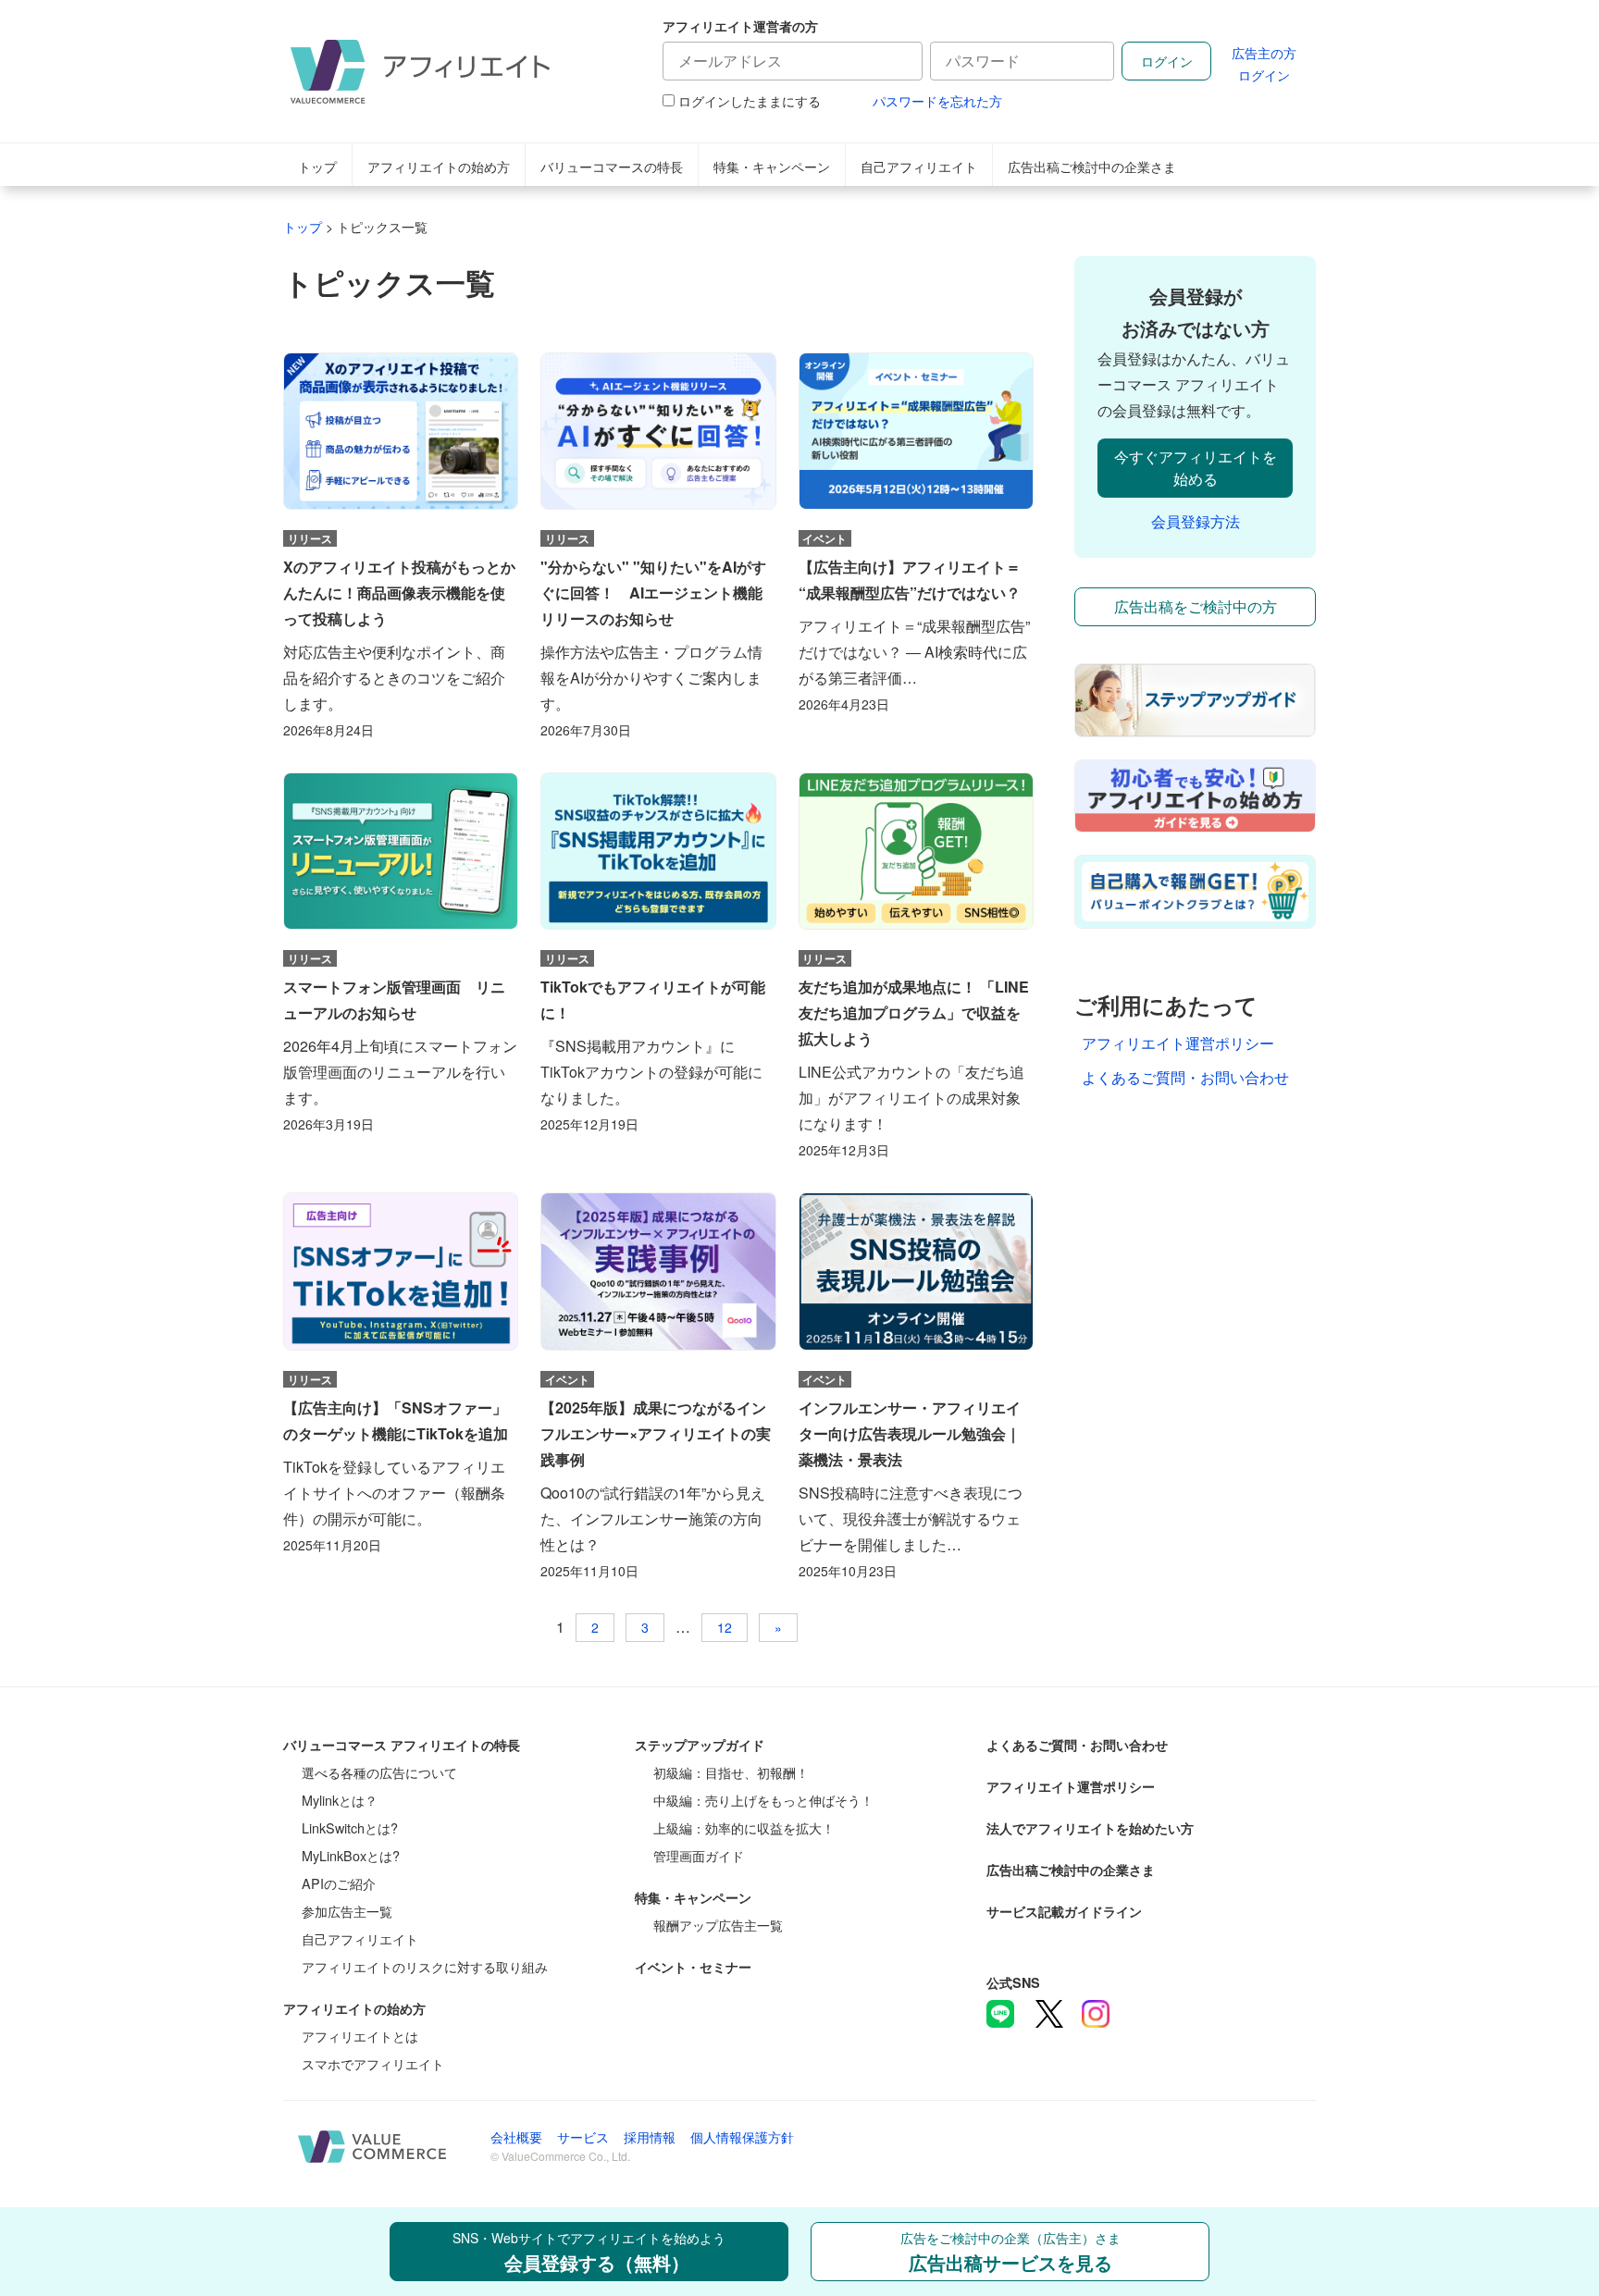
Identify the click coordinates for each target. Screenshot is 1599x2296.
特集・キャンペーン (772, 166)
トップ (317, 166)
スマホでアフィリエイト (373, 2063)
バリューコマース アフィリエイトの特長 (402, 1745)
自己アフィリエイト (919, 166)
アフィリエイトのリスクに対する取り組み (425, 1966)
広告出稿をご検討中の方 (1196, 606)
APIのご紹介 (339, 1883)
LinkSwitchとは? (350, 1827)
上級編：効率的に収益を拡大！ (744, 1827)
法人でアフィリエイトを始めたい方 (1090, 1828)
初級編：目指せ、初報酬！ (731, 1772)
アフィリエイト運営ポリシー (1178, 1043)
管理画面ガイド (699, 1855)
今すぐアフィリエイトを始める (1196, 468)
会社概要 (516, 2136)
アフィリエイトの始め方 (439, 166)
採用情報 (650, 2136)
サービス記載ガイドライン (1064, 1911)
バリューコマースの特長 (612, 166)
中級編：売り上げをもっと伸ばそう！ (763, 1800)
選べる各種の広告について (379, 1772)
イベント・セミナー (693, 1967)
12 (725, 1627)
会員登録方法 (1196, 521)
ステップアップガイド (700, 1745)
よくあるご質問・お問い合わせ (1185, 1077)
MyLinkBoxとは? (351, 1855)
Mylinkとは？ (340, 1800)
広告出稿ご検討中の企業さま (1092, 166)
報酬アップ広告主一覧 (718, 1925)
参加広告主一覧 (347, 1911)
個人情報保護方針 (742, 2136)
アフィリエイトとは (360, 2036)
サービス (583, 2136)
